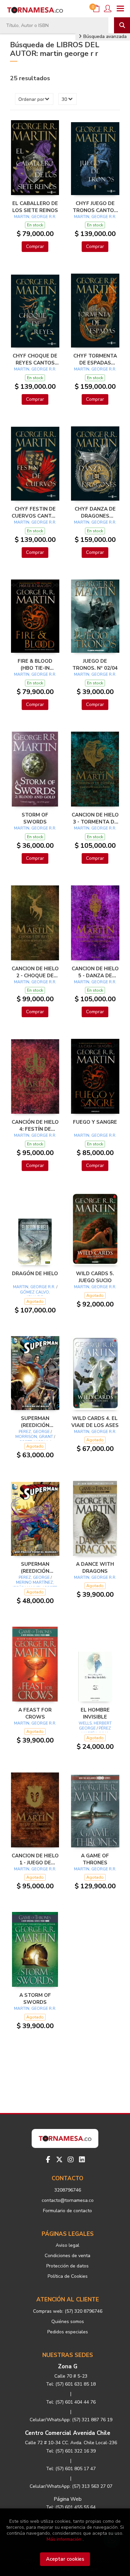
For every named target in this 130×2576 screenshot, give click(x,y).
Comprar (35, 246)
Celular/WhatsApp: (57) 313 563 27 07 (71, 2486)
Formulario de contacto (67, 2211)
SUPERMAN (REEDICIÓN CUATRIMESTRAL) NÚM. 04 (35, 1422)
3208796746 (68, 2190)
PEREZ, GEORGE (34, 1432)
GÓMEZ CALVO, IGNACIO (35, 1295)
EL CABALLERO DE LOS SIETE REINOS (35, 207)
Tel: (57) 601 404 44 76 (71, 2402)
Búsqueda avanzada (104, 36)
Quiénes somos (68, 2322)
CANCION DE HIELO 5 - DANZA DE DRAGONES (95, 972)
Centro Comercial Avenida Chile (68, 2433)
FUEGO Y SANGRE (95, 1122)
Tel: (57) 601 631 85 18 (71, 2384)
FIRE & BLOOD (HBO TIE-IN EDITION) (35, 664)
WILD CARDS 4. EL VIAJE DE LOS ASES (95, 1422)
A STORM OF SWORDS (35, 1998)
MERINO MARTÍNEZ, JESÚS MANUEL (33, 1585)
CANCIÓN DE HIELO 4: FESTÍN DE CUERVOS (35, 1125)
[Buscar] (122, 25)
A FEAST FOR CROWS (35, 1713)
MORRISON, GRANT (34, 1437)
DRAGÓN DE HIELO (35, 1274)
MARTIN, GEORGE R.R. (35, 217)
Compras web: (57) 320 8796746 (68, 2311)
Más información (64, 2539)
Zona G (68, 2366)
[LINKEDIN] (82, 2160)
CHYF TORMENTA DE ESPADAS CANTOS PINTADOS (95, 359)
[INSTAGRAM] (71, 2160)
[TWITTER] (59, 2160)
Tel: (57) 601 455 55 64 (71, 2507)
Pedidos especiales (68, 2332)
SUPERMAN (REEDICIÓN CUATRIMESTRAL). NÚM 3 (35, 1567)
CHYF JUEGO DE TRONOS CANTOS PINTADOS (95, 207)
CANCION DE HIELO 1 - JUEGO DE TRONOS (35, 1859)
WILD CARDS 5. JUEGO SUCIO (95, 1277)
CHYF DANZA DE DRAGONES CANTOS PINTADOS (95, 512)
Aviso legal (67, 2245)
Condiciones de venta (67, 2256)
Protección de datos (67, 2266)
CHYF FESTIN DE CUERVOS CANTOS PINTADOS (35, 512)
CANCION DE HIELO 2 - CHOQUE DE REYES (35, 972)
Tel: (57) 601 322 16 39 (71, 2451)
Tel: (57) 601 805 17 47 (71, 2469)
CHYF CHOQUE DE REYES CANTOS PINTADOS (35, 359)
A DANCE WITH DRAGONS (95, 1567)
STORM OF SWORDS (35, 818)
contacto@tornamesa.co (68, 2200)
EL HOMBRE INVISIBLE (95, 1713)
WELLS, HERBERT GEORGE (95, 1726)
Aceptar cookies (65, 2559)
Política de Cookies (68, 2276)
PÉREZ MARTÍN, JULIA (96, 1731)
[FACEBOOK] (48, 2160)
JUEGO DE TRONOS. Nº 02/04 (95, 664)
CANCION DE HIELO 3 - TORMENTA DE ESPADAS (95, 818)
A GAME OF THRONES (95, 1859)
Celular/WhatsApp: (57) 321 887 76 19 (71, 2420)
